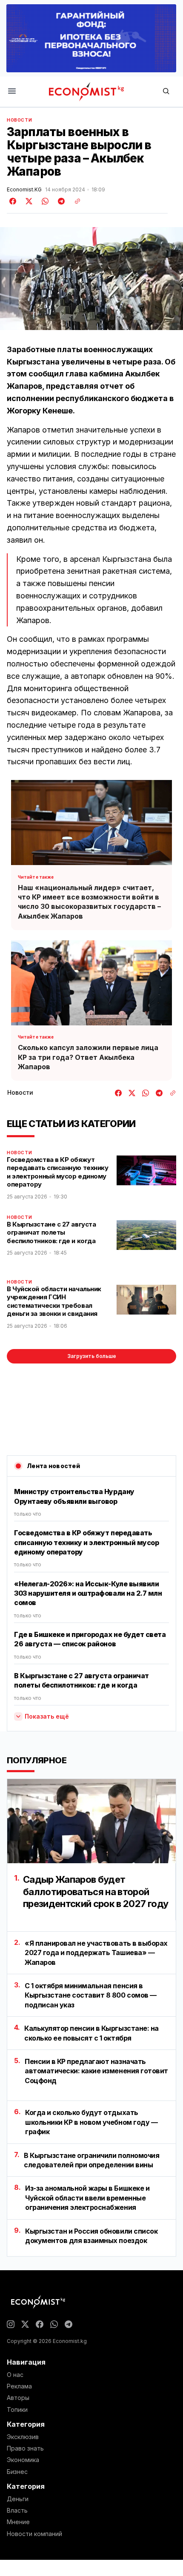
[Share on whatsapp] (44, 201)
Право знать (25, 2448)
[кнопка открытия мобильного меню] (12, 92)
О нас (15, 2375)
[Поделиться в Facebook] (13, 201)
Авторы (18, 2398)
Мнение (18, 2522)
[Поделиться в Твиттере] (28, 201)
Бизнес (17, 2472)
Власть (17, 2511)
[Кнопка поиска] (166, 92)
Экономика (23, 2460)
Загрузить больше (92, 1356)
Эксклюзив (23, 2437)
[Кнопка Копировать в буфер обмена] (74, 201)
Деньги (18, 2499)
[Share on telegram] (60, 201)
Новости (19, 120)
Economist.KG (24, 190)
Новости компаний (34, 2534)
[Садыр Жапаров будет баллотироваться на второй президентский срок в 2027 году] (91, 1821)
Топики (17, 2410)
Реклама (19, 2386)
